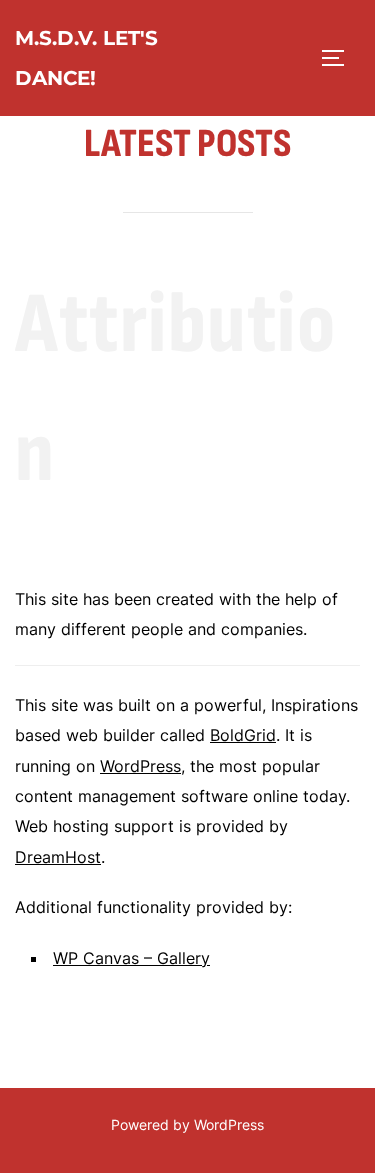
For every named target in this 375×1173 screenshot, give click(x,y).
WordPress (140, 766)
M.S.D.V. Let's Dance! (86, 58)
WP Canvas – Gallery (131, 958)
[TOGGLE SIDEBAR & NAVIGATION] (340, 58)
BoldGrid (243, 735)
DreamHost (58, 857)
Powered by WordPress (187, 1124)
